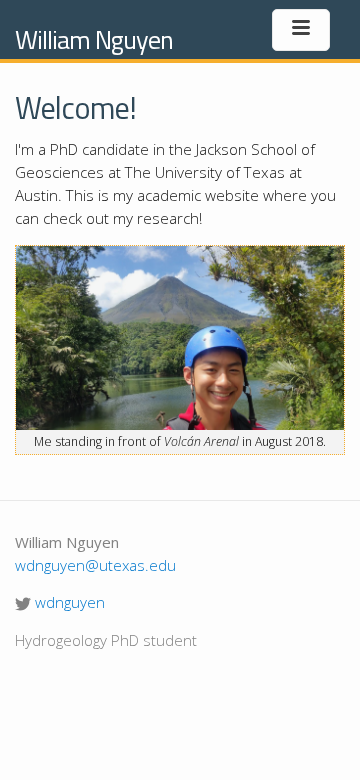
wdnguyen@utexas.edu (95, 565)
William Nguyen (94, 39)
